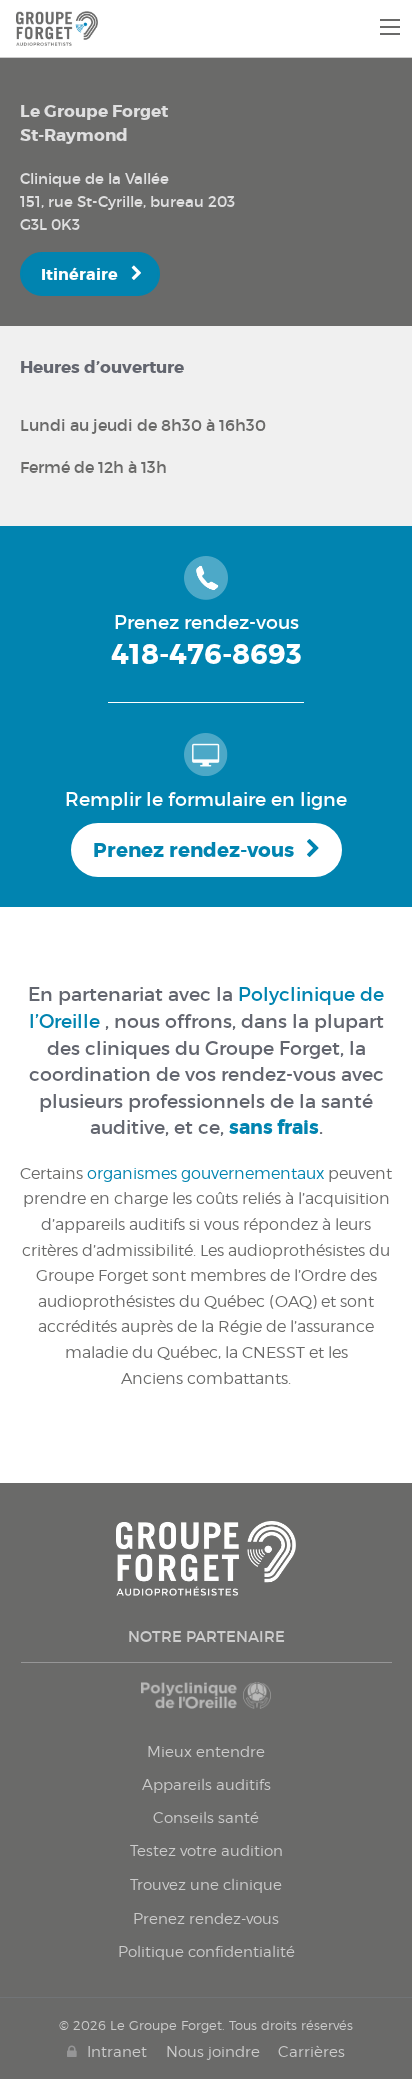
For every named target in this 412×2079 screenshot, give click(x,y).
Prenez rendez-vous (193, 850)
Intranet (117, 2052)
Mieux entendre (206, 1752)
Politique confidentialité (206, 1952)
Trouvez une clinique (206, 1885)
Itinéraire (79, 274)
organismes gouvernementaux (205, 1173)
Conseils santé (206, 1818)
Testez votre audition (206, 1851)
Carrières (311, 2052)
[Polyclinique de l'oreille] (206, 1705)
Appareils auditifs (206, 1785)
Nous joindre (213, 2052)
